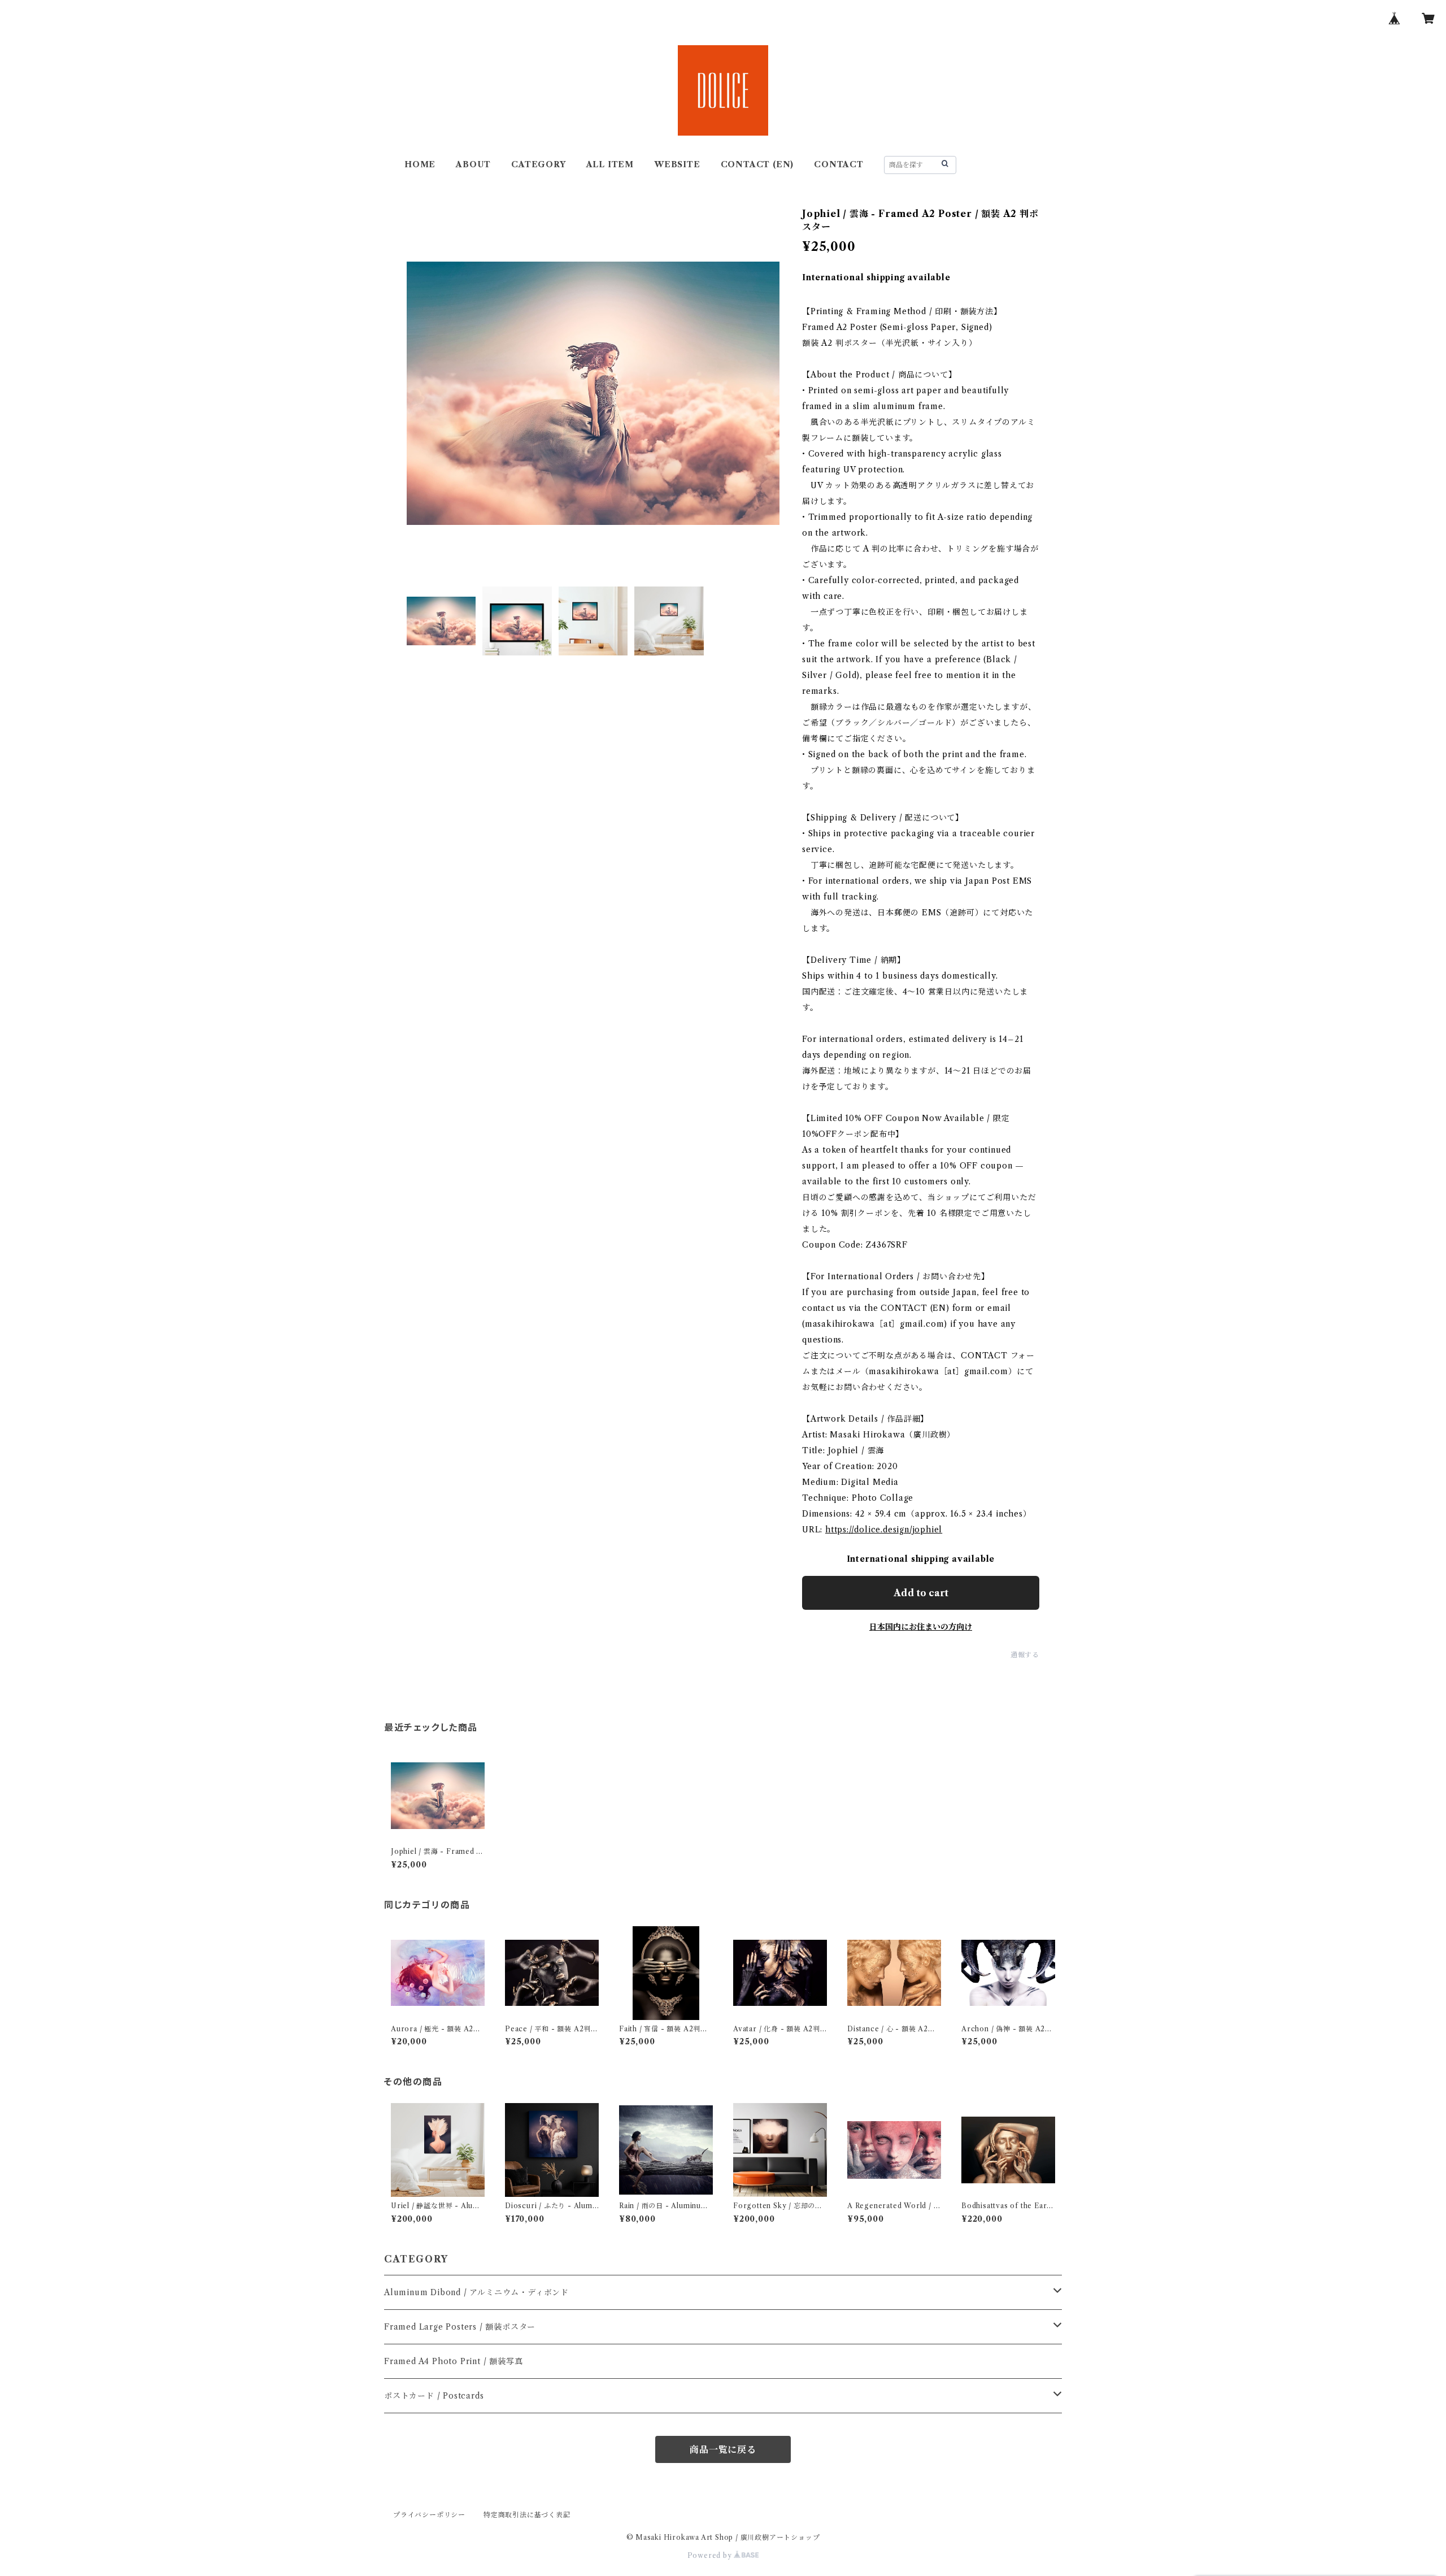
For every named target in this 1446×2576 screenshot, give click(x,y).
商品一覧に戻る (723, 2449)
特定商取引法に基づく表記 (527, 2515)
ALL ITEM (610, 164)
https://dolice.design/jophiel (884, 1530)
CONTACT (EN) (757, 164)
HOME (420, 164)
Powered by (711, 2555)
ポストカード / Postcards (434, 2396)
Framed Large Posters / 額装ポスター (460, 2327)
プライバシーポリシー (429, 2515)
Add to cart (921, 1593)
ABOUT (473, 164)
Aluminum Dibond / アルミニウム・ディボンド (476, 2292)
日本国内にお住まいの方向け (921, 1627)
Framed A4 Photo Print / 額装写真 (453, 2361)
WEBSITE (677, 164)
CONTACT (839, 164)
